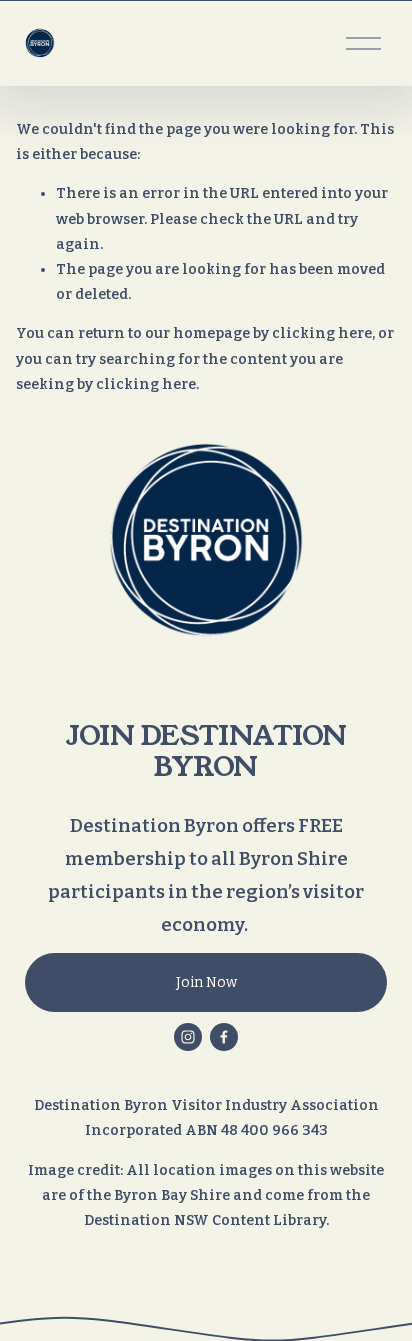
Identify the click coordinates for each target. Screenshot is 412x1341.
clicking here (322, 333)
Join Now (206, 982)
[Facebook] (224, 1037)
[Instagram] (188, 1037)
